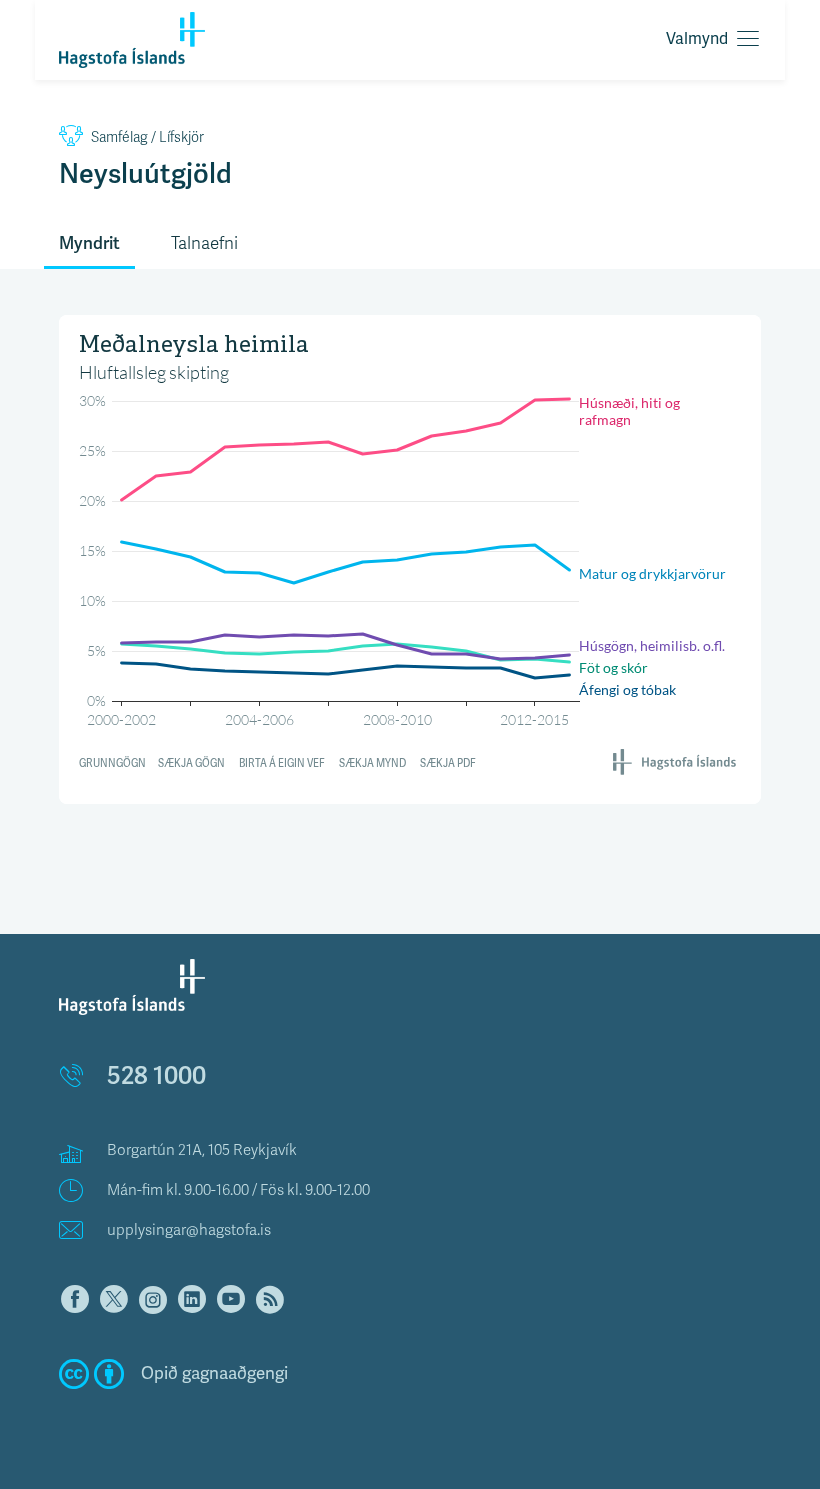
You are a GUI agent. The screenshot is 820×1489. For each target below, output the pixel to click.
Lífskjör (147, 137)
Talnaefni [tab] (204, 243)
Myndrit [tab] (89, 243)
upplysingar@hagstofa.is (189, 1230)
